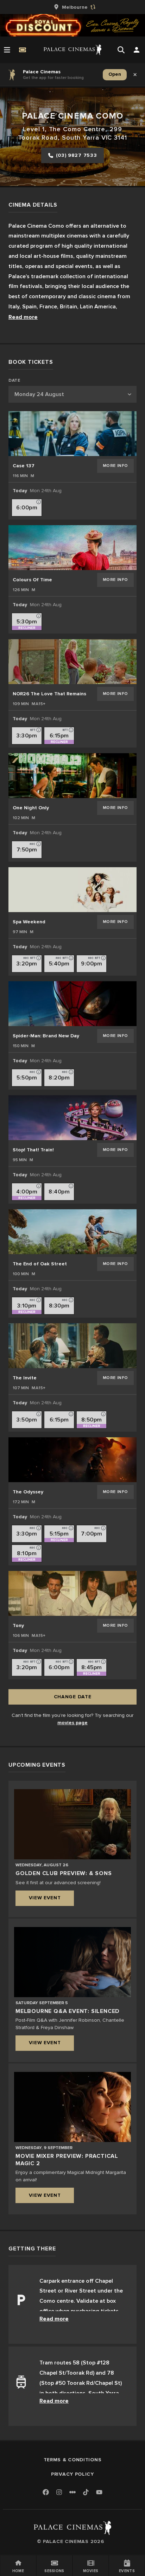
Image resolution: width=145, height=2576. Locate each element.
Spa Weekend (29, 922)
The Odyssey (28, 1492)
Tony (18, 1625)
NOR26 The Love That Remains (49, 694)
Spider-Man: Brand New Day (46, 1036)
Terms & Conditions (73, 2460)
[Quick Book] (23, 50)
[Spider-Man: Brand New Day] (72, 1004)
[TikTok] (86, 2492)
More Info (115, 466)
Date (14, 381)
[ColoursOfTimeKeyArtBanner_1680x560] (72, 548)
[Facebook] (46, 2493)
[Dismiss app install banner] (135, 75)
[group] (72, 7)
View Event (45, 1898)
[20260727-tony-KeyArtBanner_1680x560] (72, 1593)
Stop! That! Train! (33, 1150)
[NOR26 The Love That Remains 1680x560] (72, 662)
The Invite (25, 1378)
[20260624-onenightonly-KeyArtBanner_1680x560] (72, 776)
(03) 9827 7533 (77, 155)
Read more (23, 317)
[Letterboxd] (72, 2492)
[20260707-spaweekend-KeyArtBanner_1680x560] (72, 890)
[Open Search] (121, 50)
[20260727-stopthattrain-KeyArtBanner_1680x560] (72, 1118)
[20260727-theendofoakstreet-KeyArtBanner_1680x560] (72, 1232)
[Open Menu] (7, 50)
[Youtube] (99, 2493)
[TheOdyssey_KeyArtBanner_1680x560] (72, 1460)
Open (115, 74)
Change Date (73, 1697)
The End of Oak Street (40, 1264)
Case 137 (24, 466)
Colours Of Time (32, 580)
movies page (72, 1723)
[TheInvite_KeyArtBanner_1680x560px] (72, 1346)
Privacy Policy (72, 2474)
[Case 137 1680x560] (72, 434)
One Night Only (31, 808)
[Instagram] (59, 2493)
